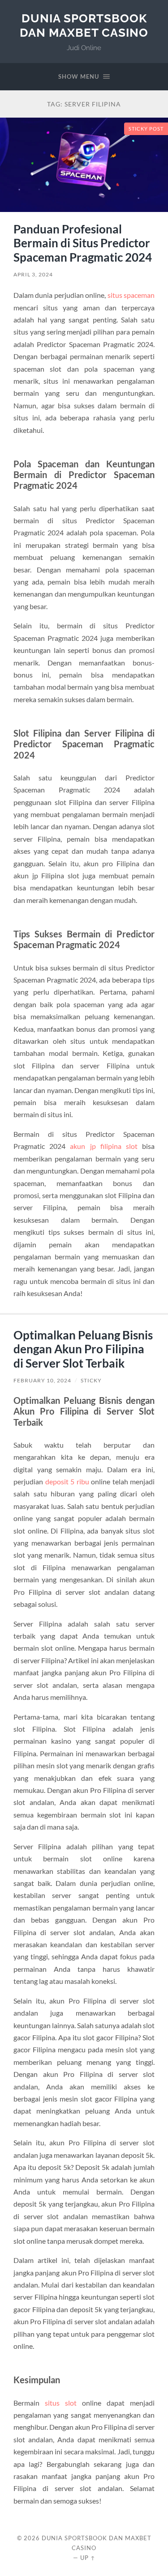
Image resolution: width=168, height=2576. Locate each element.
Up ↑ (88, 2558)
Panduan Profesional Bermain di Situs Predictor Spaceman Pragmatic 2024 (83, 243)
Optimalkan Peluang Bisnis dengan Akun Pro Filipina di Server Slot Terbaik (83, 1349)
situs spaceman (131, 295)
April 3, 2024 (33, 274)
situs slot (61, 2403)
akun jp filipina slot (104, 1146)
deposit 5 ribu (67, 1481)
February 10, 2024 (42, 1380)
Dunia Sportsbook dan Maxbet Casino (84, 25)
